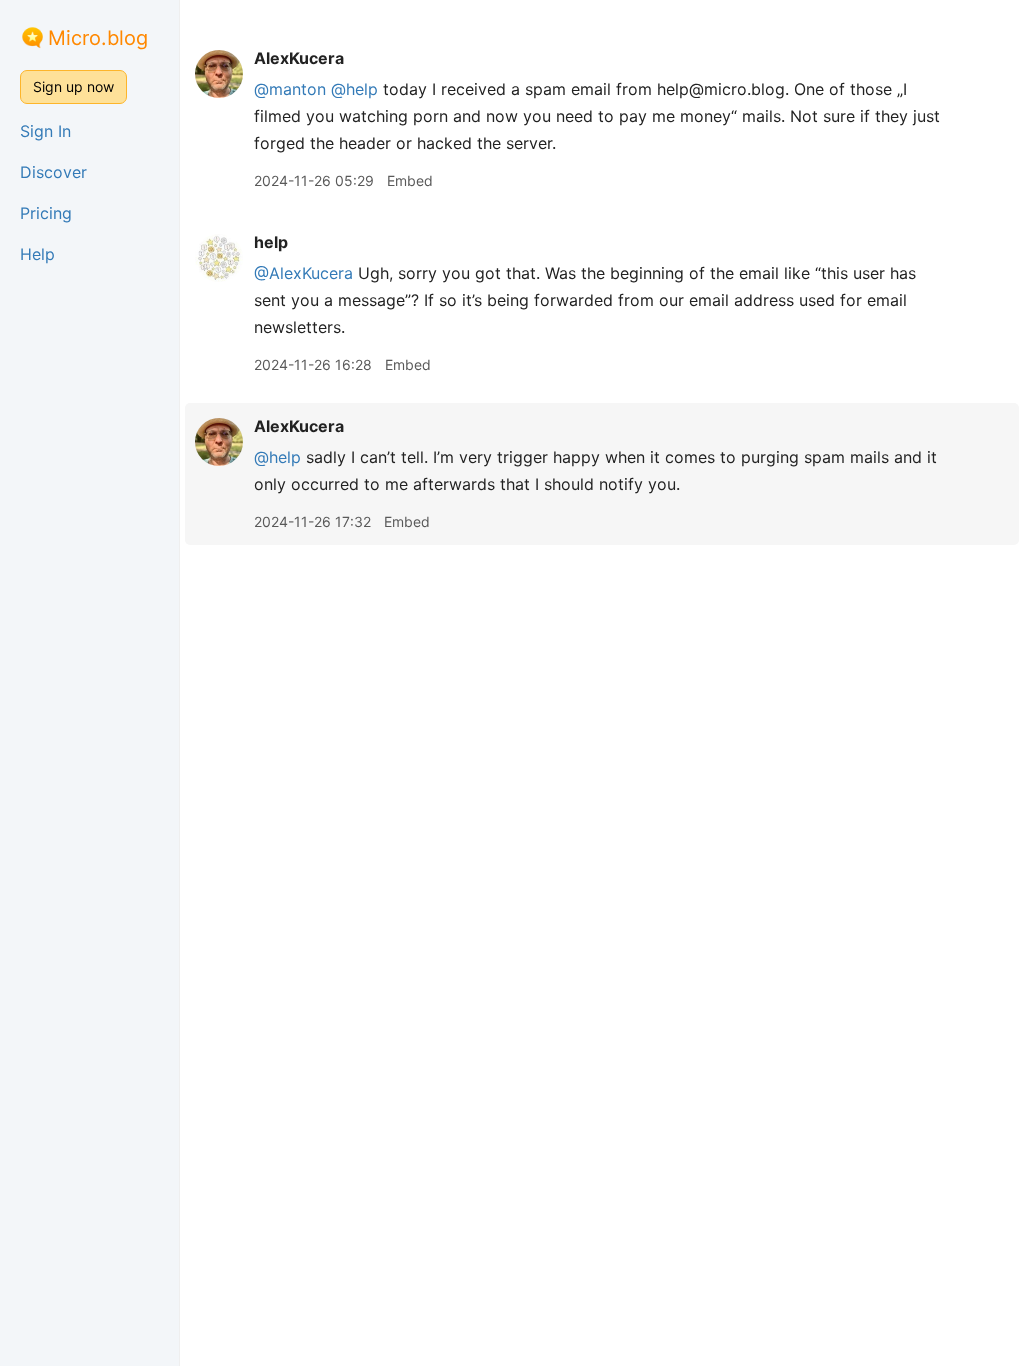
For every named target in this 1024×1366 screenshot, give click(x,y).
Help (37, 254)
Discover (53, 172)
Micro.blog (98, 38)
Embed (410, 180)
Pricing (46, 213)
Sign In (45, 131)
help (271, 242)
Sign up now (73, 86)
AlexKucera (299, 58)
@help (354, 89)
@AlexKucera (303, 273)
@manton (290, 89)
